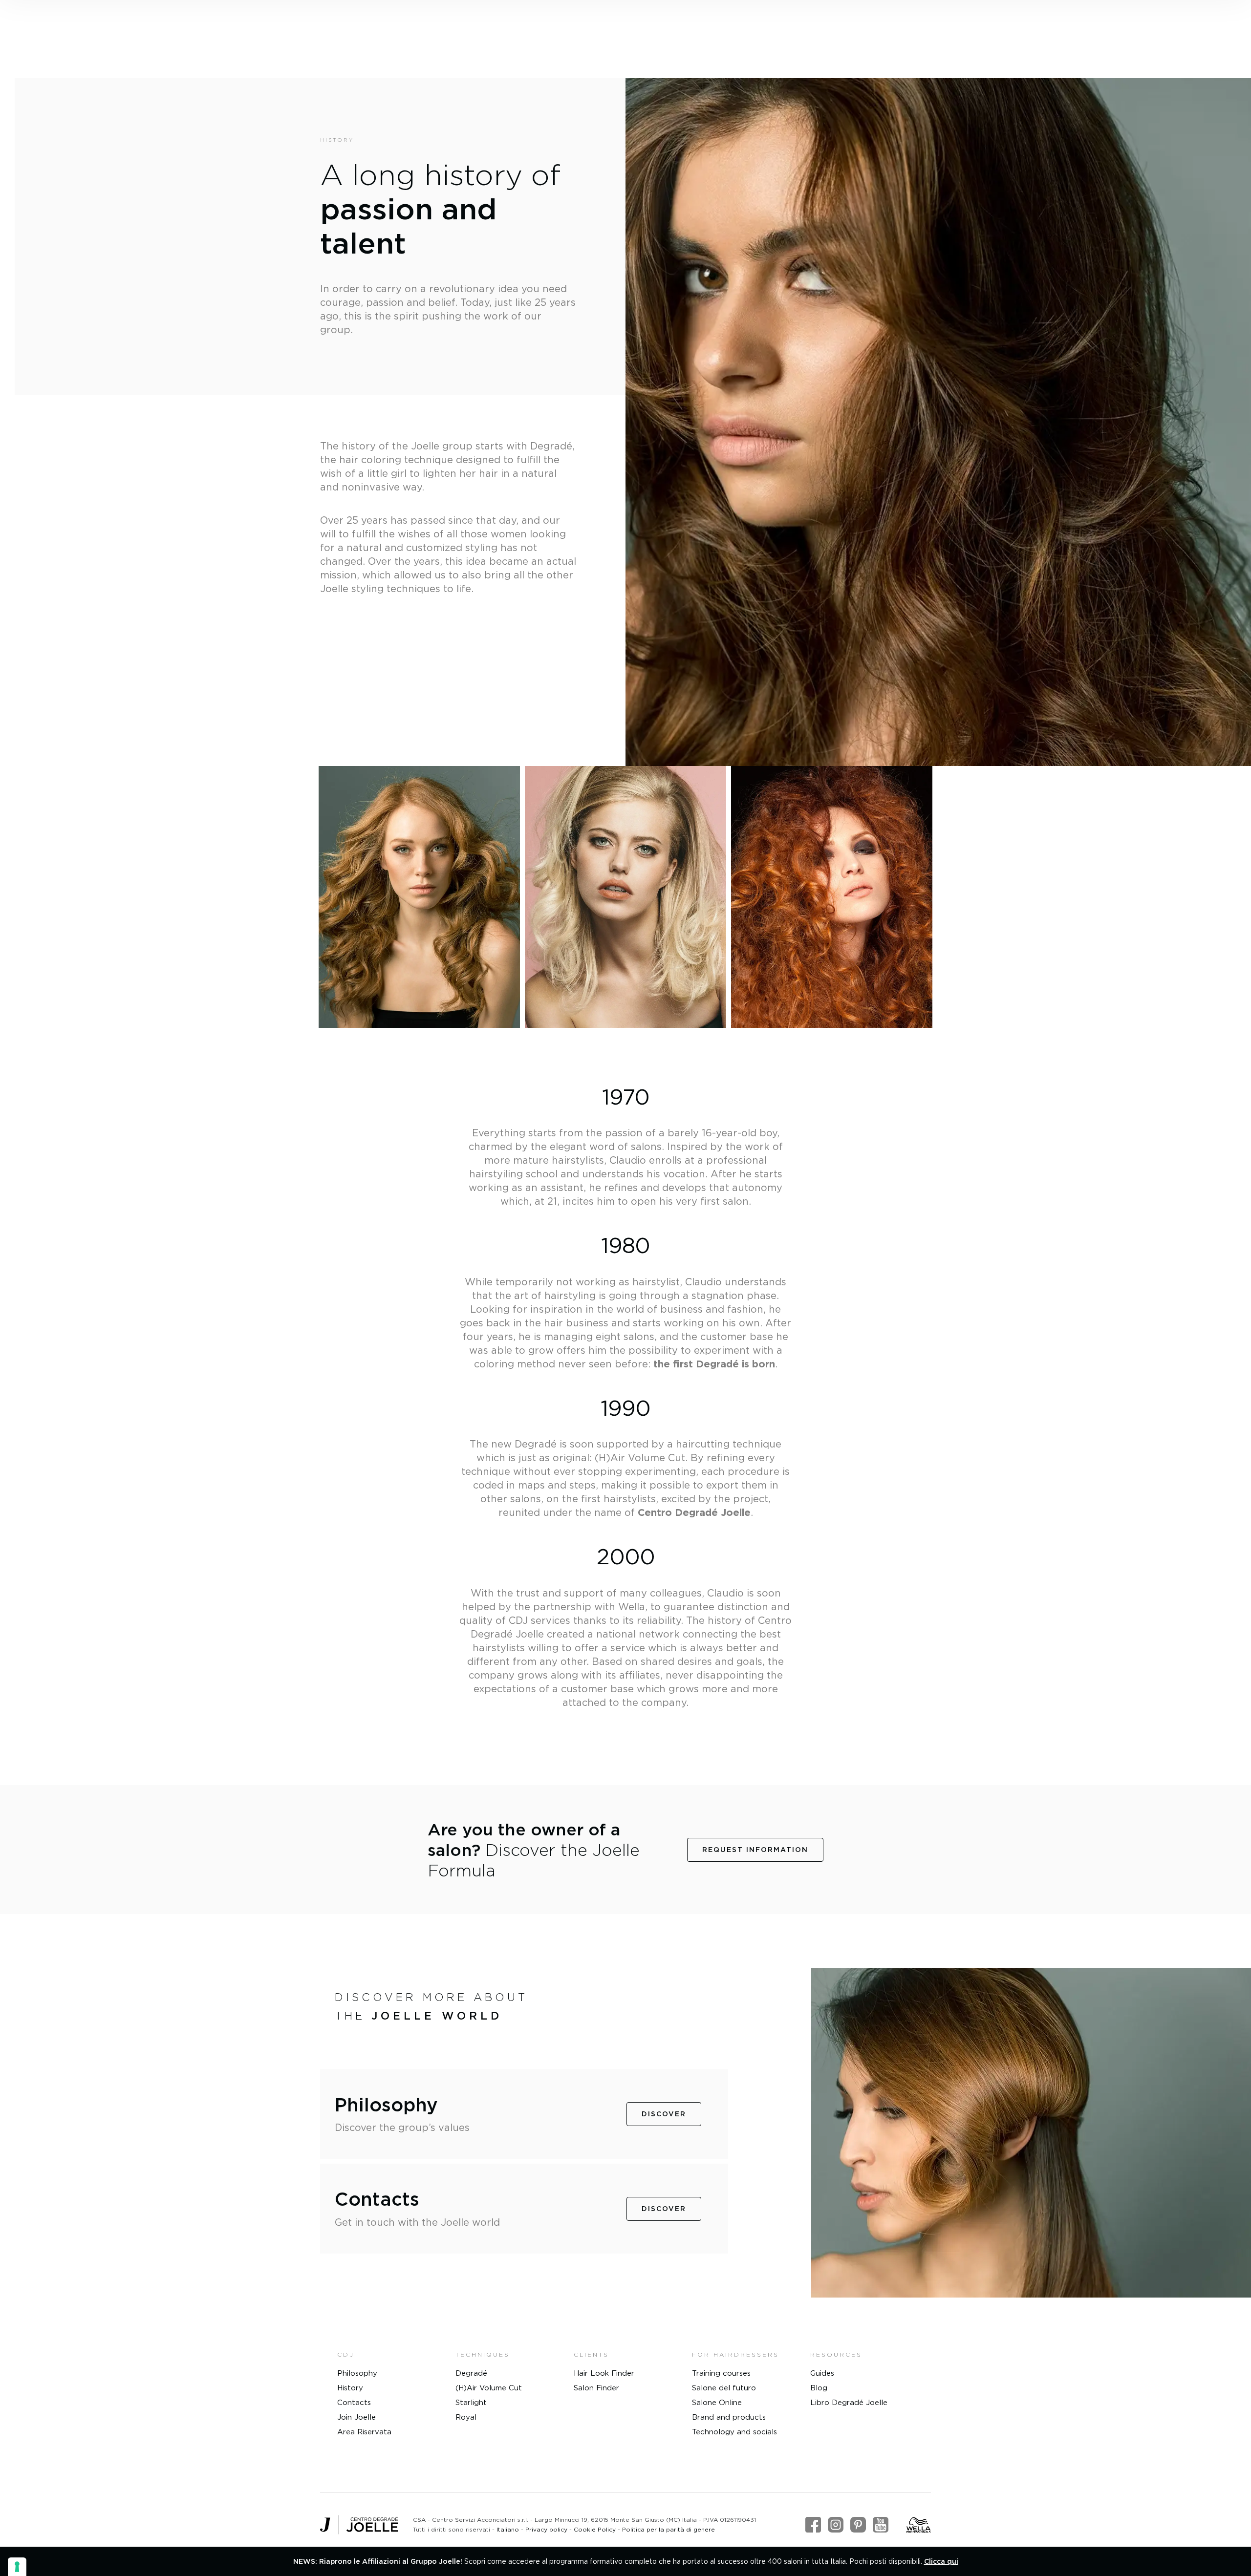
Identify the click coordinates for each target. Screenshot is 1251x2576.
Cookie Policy (595, 2529)
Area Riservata (364, 2432)
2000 (626, 1556)
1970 (626, 1096)
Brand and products (729, 2417)
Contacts (354, 2402)
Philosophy (357, 2373)
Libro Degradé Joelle (849, 2402)
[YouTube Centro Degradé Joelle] (881, 2525)
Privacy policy (546, 2529)
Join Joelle (356, 2417)
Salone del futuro (724, 2388)
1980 (625, 1245)
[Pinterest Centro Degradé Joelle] (858, 2525)
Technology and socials (734, 2432)
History (350, 2388)
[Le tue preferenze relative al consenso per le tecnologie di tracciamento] (17, 2567)
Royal (466, 2417)
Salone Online (717, 2402)
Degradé (471, 2373)
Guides (822, 2373)
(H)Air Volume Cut (489, 2388)
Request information (755, 1850)
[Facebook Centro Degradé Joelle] (813, 2525)
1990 (625, 1408)
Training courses (721, 2373)
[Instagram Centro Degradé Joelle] (836, 2525)
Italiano (508, 2529)
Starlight (471, 2402)
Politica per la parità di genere (669, 2529)
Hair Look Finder (604, 2373)
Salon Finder (596, 2388)
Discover (664, 2114)
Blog (819, 2388)
